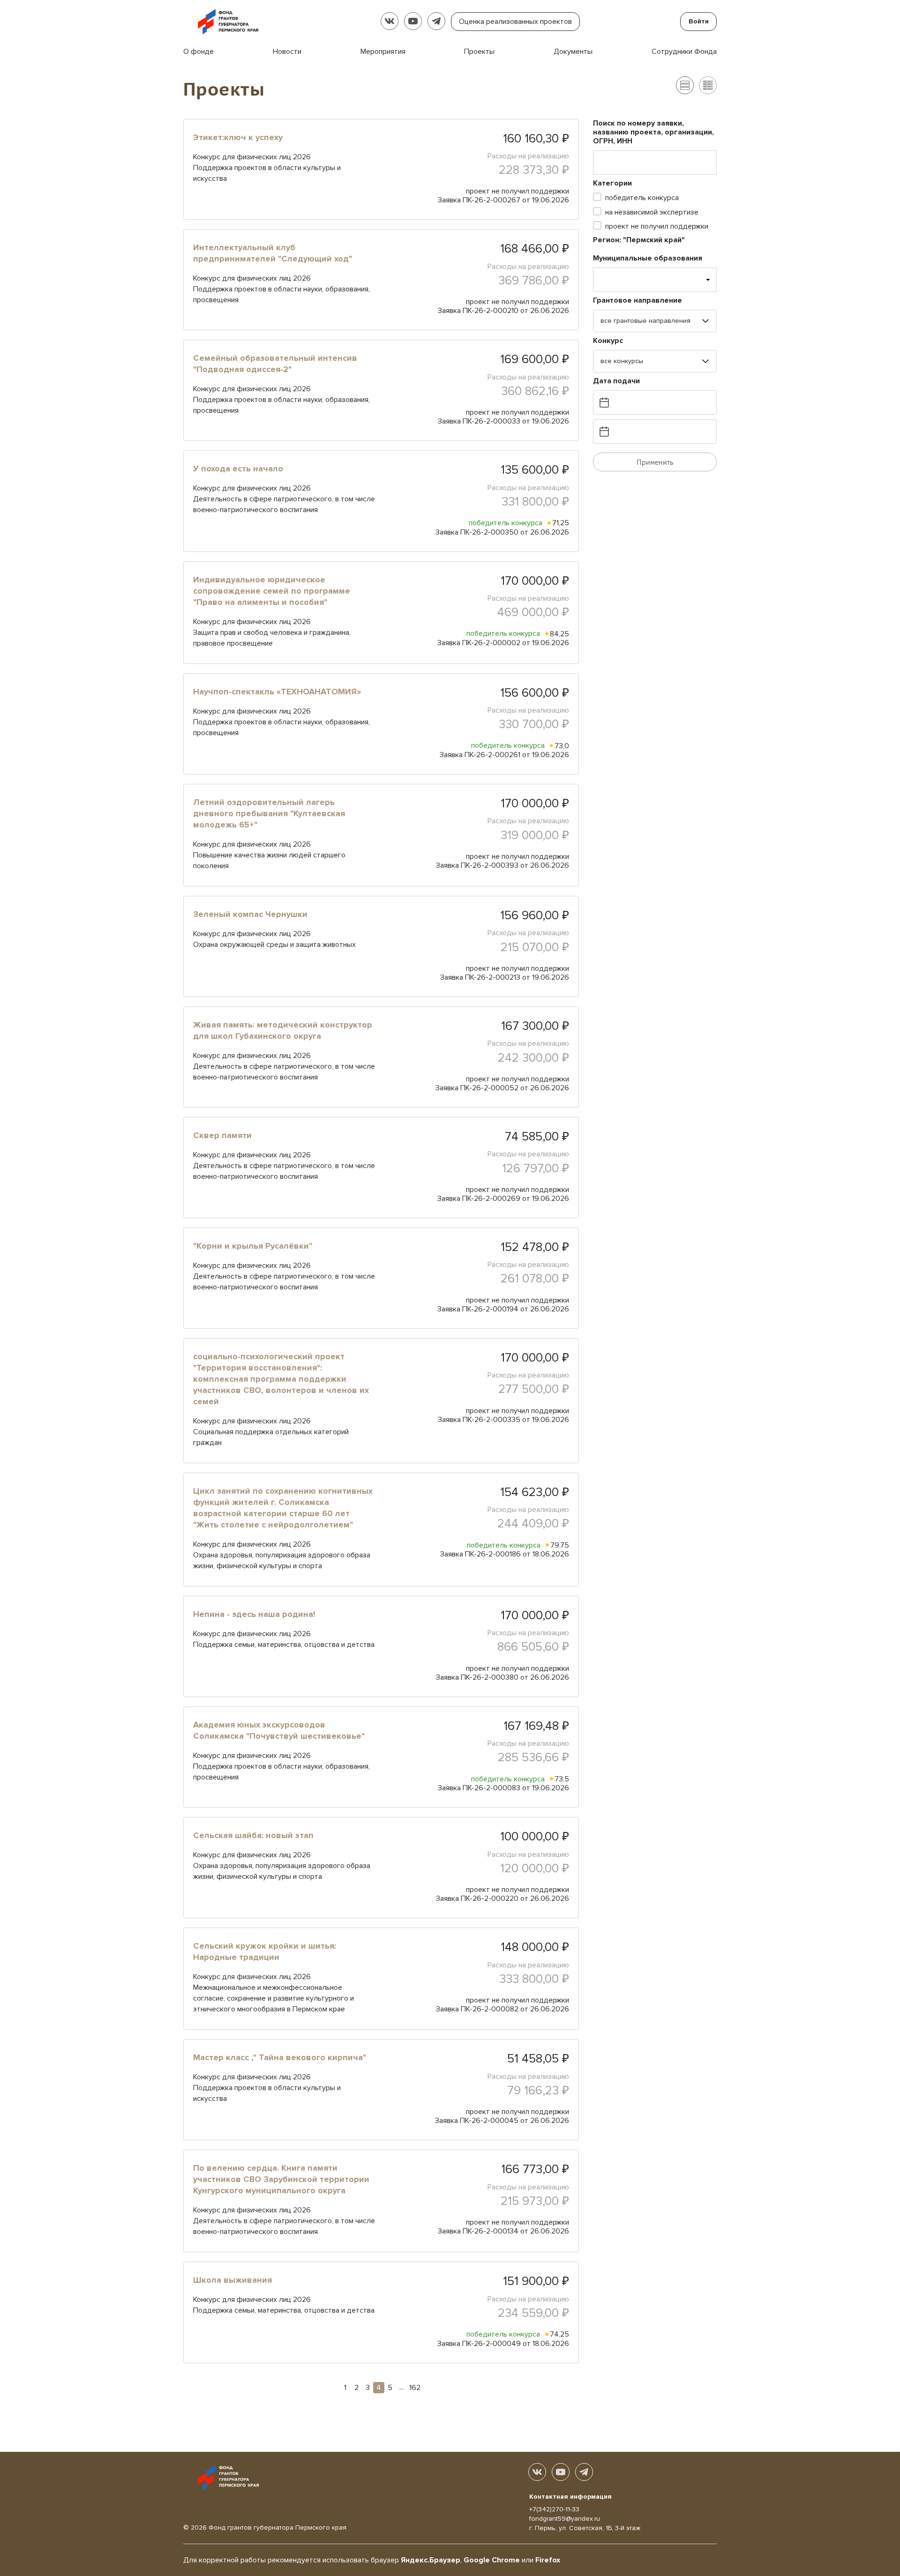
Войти (699, 21)
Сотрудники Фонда (684, 52)
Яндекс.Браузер (431, 2560)
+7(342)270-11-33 (554, 2509)
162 (415, 2388)
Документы (573, 52)
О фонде (199, 52)
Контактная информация (570, 2497)
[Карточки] (685, 85)
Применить (655, 462)
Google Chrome (492, 2560)
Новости (287, 52)
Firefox (548, 2560)
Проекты (479, 52)
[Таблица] (708, 85)
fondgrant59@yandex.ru (565, 2519)
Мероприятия (383, 52)
